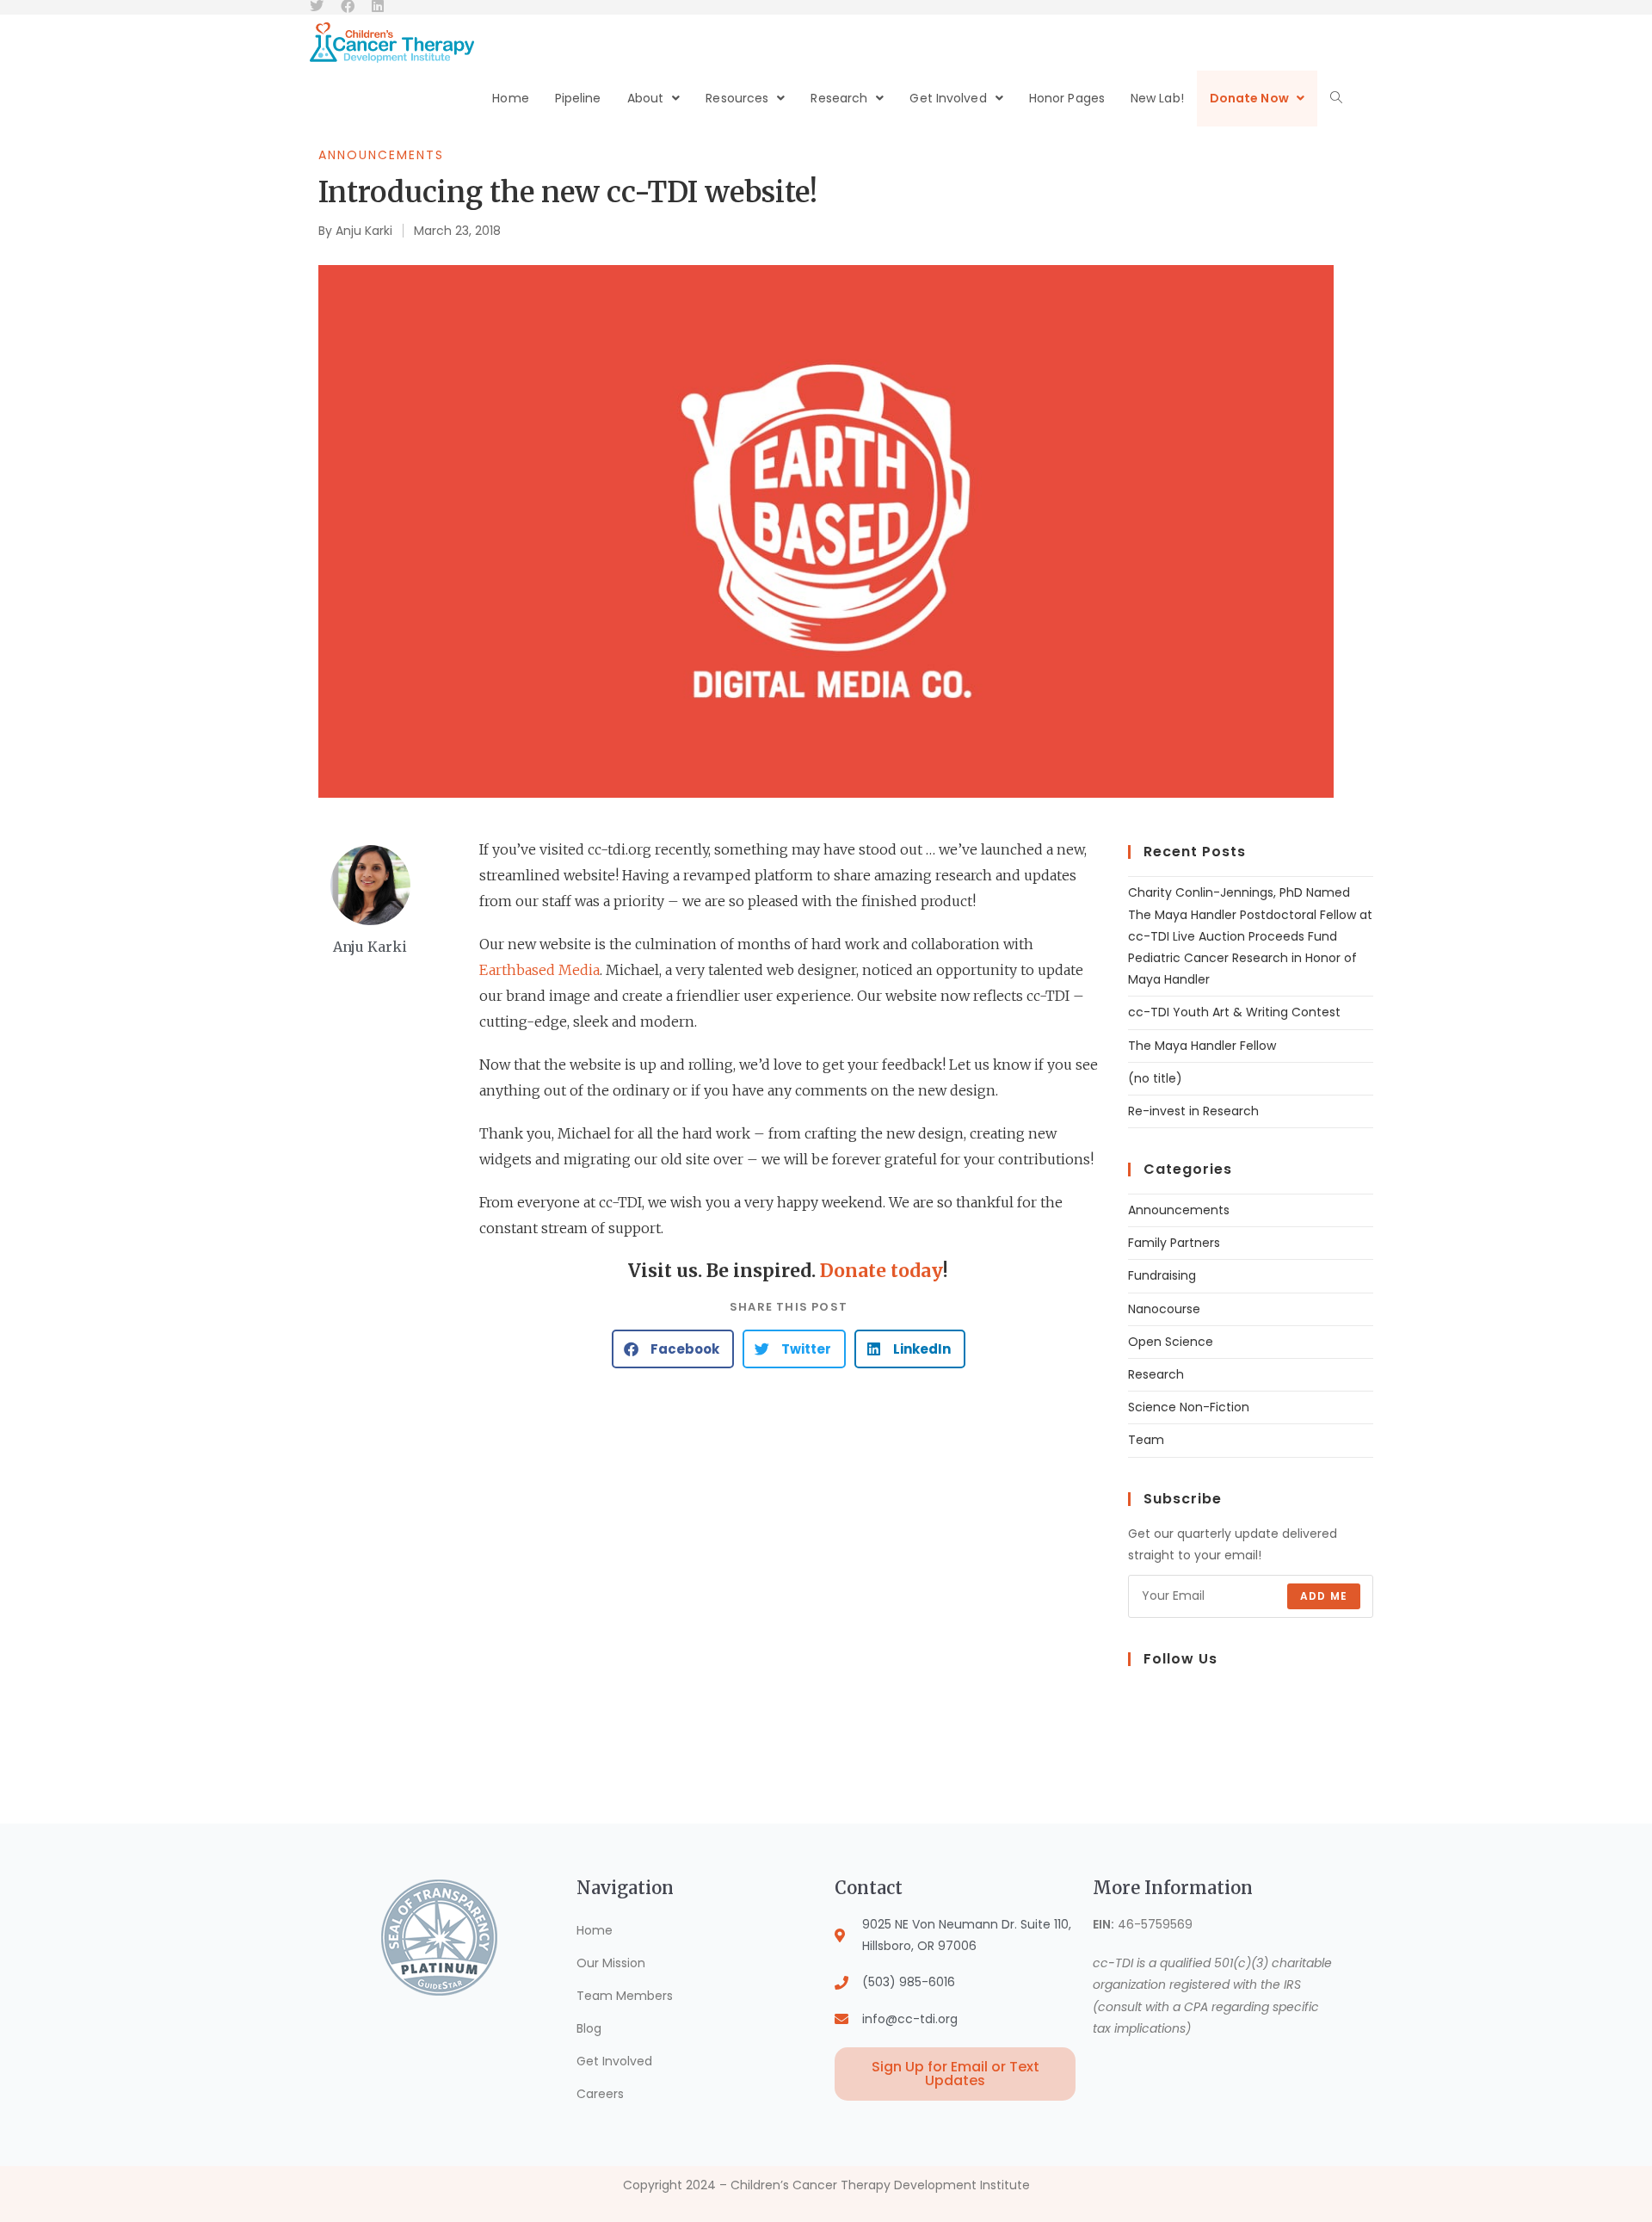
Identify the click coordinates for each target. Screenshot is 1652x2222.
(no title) (1155, 1078)
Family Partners (1174, 1243)
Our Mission (611, 1963)
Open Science (1171, 1342)
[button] (673, 1349)
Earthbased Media (539, 970)
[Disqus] (789, 1601)
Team (1146, 1440)
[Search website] (1336, 99)
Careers (600, 2094)
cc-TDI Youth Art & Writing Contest (1234, 1012)
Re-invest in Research (1193, 1111)
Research (1156, 1374)
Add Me (1324, 1596)
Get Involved (614, 2061)
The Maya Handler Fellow (1202, 1046)
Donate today (881, 1271)
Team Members (625, 1996)
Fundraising (1162, 1275)
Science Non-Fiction (1189, 1407)
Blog (589, 2028)
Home (595, 1930)
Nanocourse (1164, 1309)
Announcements (381, 155)
